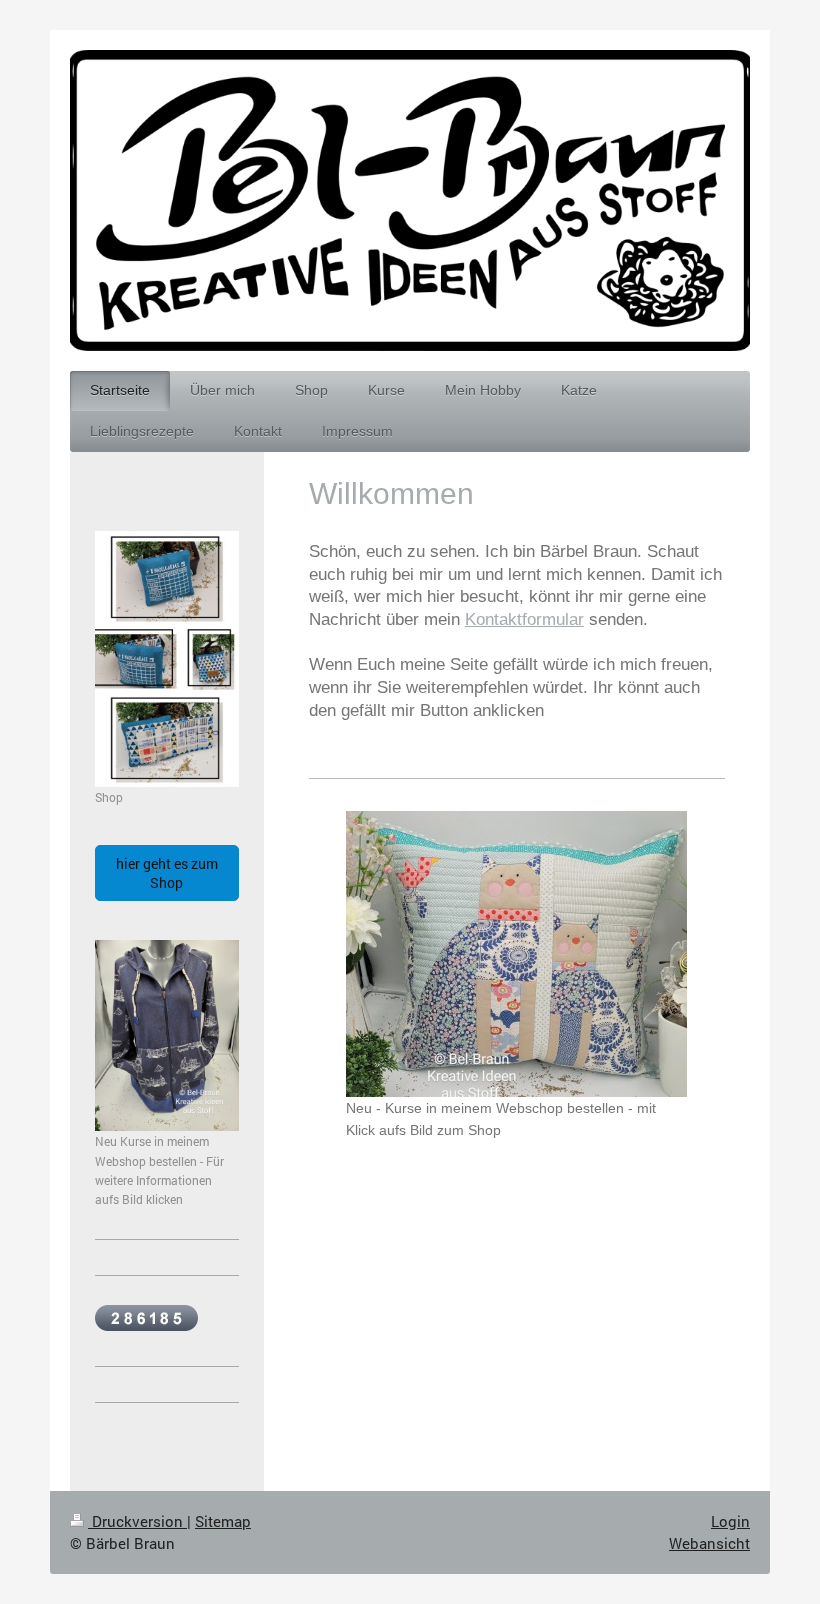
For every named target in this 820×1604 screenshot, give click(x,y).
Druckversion (137, 1521)
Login (730, 1521)
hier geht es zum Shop (167, 873)
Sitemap (223, 1521)
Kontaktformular (524, 619)
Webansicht (709, 1543)
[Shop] (167, 659)
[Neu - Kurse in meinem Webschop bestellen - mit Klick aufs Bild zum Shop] (516, 954)
